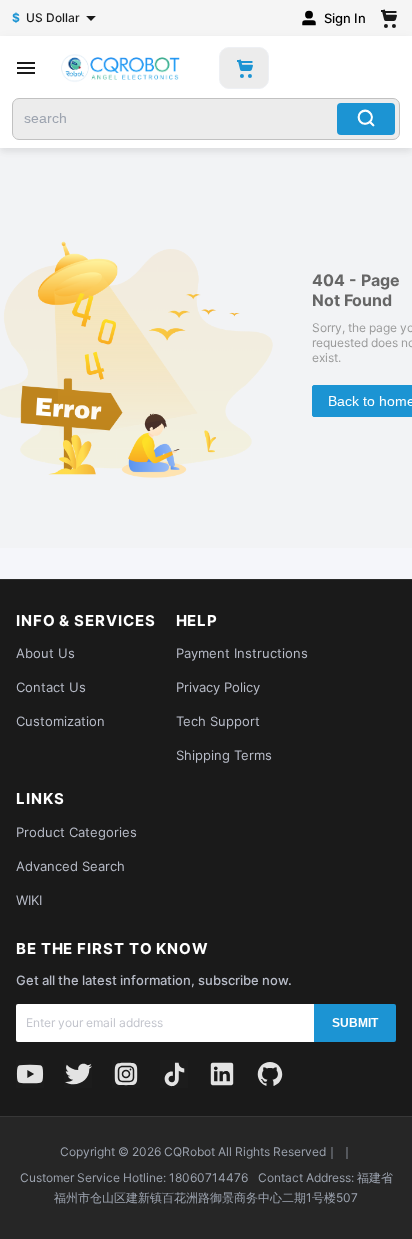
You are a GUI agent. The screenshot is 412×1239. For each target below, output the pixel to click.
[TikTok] (174, 1074)
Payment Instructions (242, 653)
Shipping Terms (224, 755)
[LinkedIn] (222, 1074)
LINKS (40, 799)
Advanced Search (70, 866)
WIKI (29, 900)
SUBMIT (355, 1023)
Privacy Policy (218, 687)
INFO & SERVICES (86, 621)
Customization (60, 721)
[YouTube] (30, 1074)
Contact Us (51, 687)
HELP (197, 621)
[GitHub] (270, 1074)
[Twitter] (78, 1074)
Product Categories (76, 832)
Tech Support (218, 721)
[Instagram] (126, 1074)
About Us (45, 653)
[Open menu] (26, 68)
